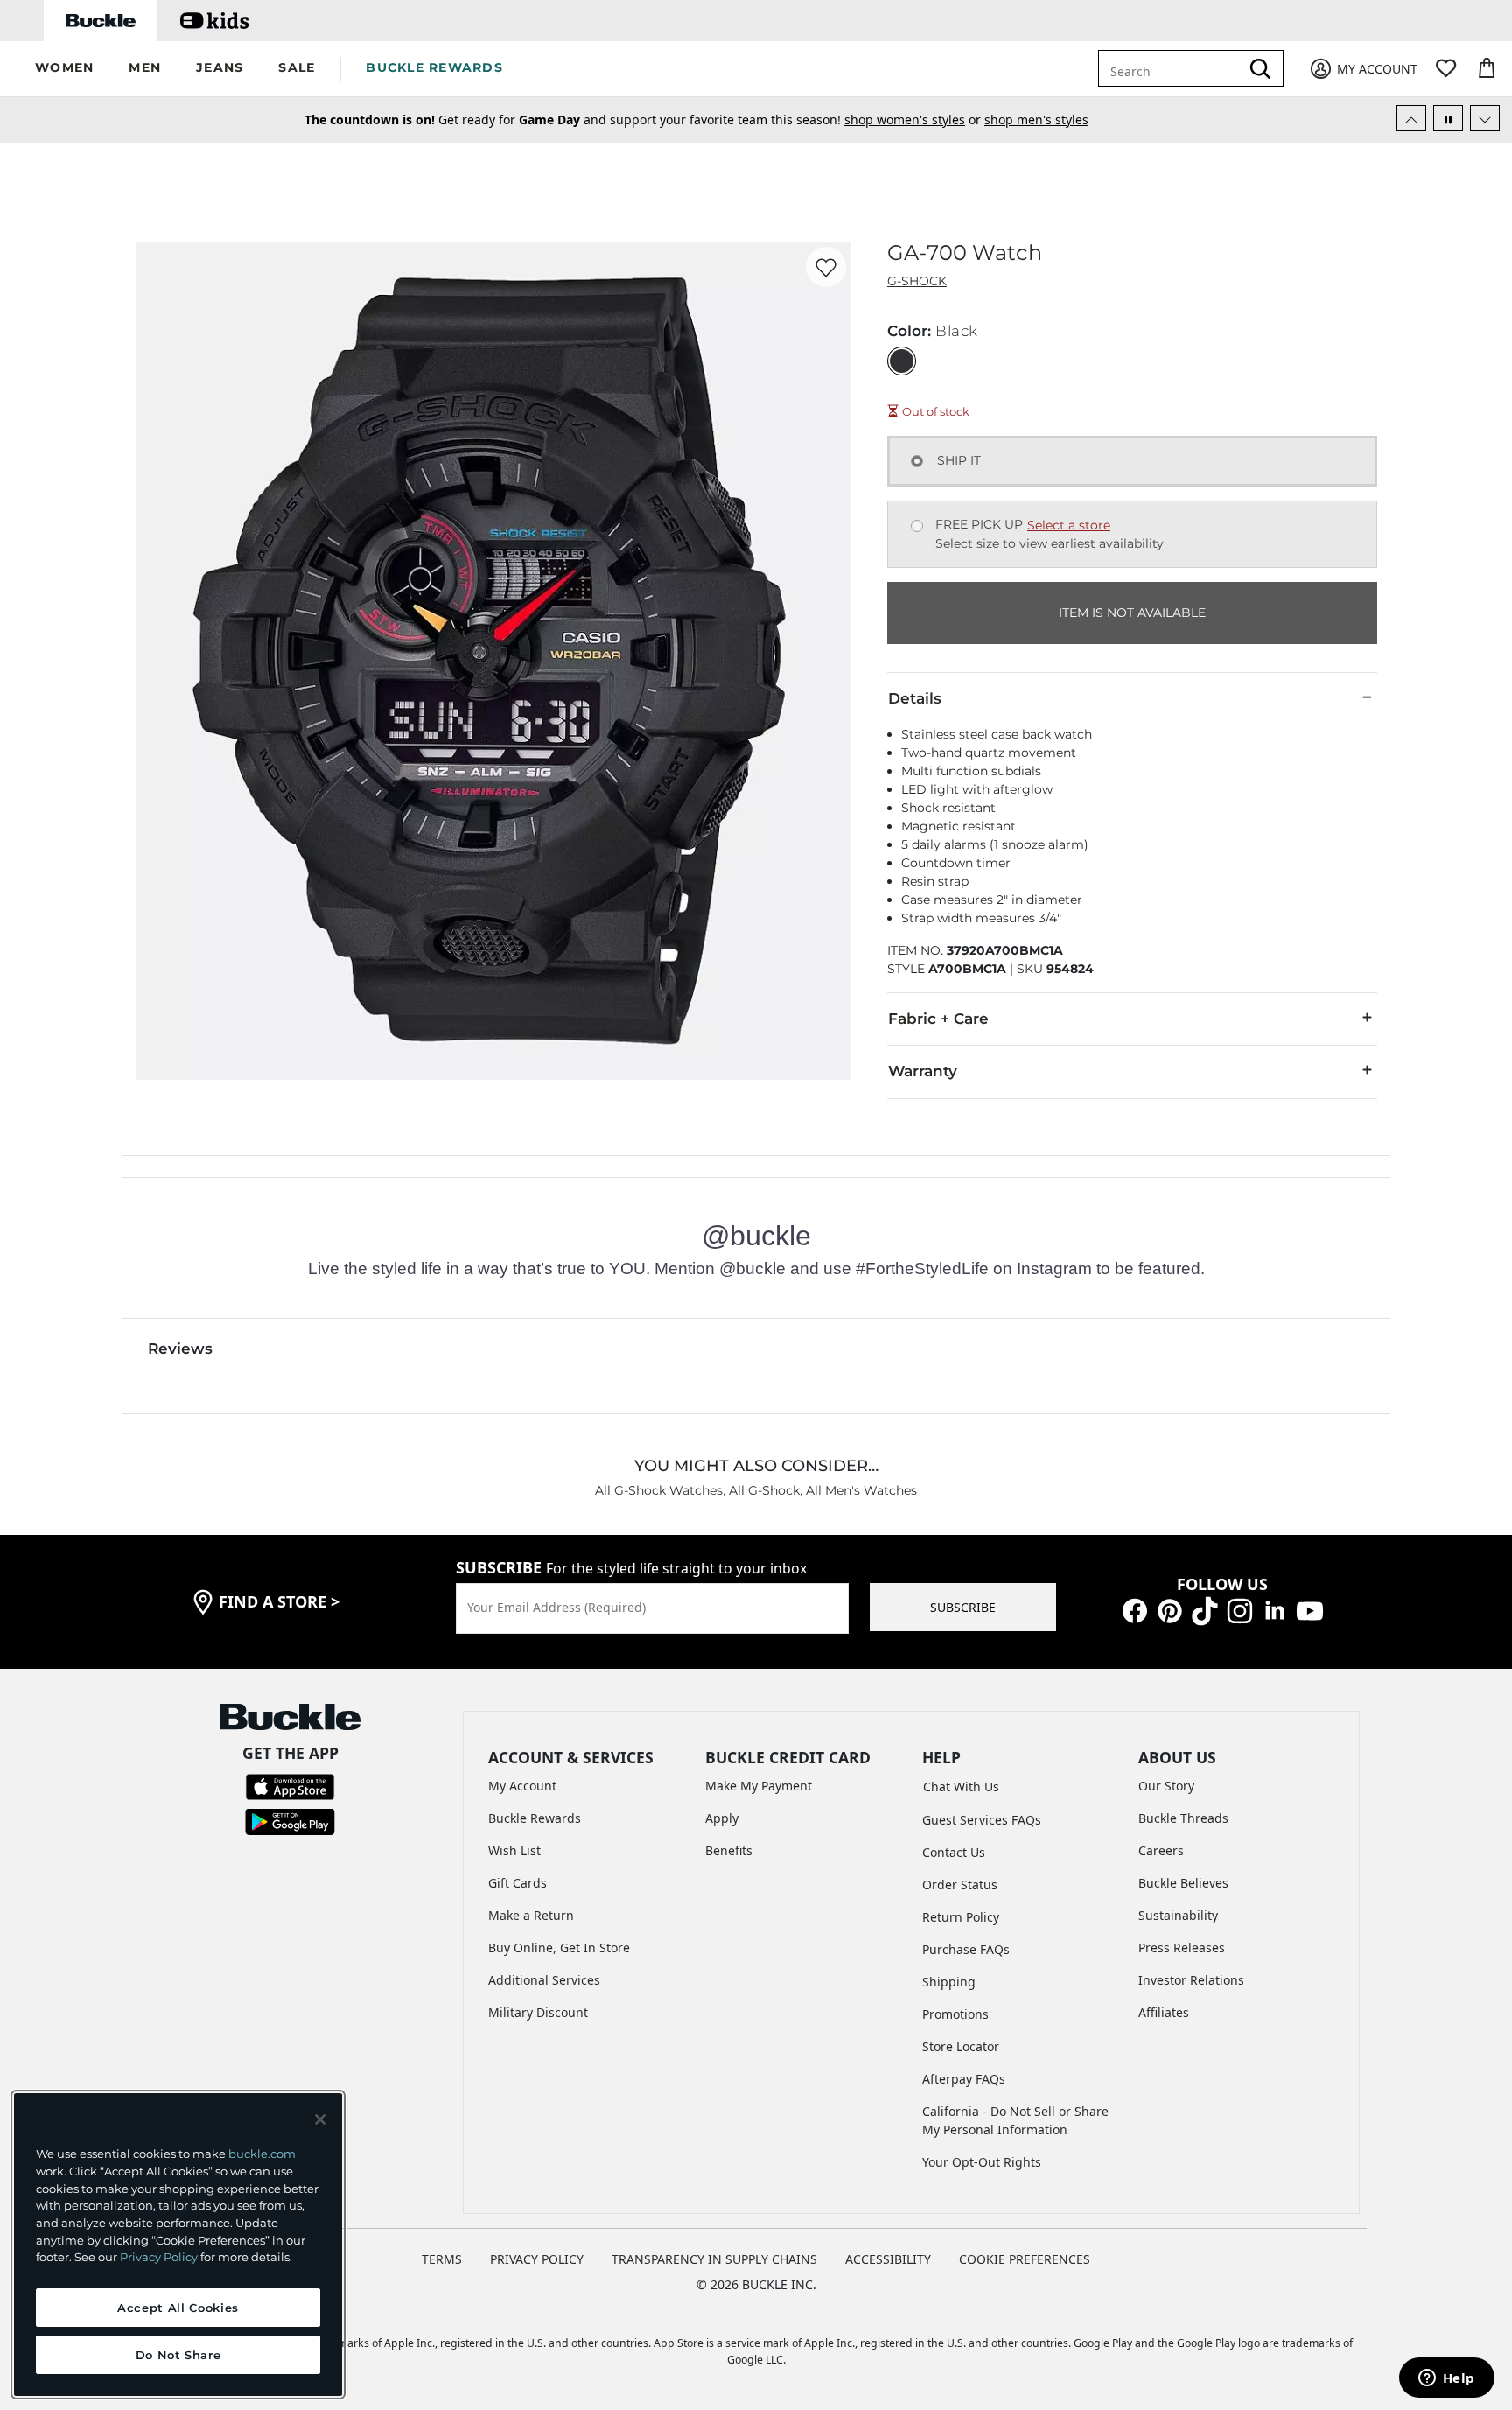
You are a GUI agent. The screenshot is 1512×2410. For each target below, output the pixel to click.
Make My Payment (759, 1786)
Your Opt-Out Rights (982, 2162)
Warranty (923, 1071)
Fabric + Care (938, 1019)
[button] (64, 69)
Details (915, 698)
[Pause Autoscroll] (1448, 118)
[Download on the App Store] (290, 1785)
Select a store (1069, 525)
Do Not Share (178, 2355)
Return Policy (961, 1917)
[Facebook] (1135, 1610)
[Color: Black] (902, 361)
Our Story (1166, 1786)
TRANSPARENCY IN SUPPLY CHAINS (714, 2259)
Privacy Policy (159, 2257)
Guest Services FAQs (982, 1820)
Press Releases (1182, 1948)
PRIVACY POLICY (537, 2259)
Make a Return (531, 1915)
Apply (722, 1818)
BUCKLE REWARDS (434, 67)
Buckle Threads (1183, 1818)
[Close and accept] (320, 2119)
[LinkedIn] (1275, 1610)
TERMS (442, 2259)
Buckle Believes (1183, 1883)
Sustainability (1178, 1915)
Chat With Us (961, 1786)
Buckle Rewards (535, 1818)
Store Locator (961, 2046)
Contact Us (954, 1852)
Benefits (729, 1850)
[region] (178, 2245)
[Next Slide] (1485, 118)
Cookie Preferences (1025, 2259)
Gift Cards (518, 1883)
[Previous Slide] (1411, 118)
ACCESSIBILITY (888, 2259)
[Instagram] (1240, 1610)
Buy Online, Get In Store (559, 1948)
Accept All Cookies (178, 2308)
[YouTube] (1310, 1610)
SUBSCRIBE (963, 1607)
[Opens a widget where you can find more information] (1446, 2379)
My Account (522, 1786)
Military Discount (538, 2012)
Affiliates (1164, 2012)
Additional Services (544, 1980)
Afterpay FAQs (964, 2079)
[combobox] (1182, 68)
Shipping (949, 1982)
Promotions (955, 2014)
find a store (279, 1601)
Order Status (960, 1885)
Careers (1161, 1850)
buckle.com (262, 2154)
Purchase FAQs (966, 1949)
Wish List (514, 1850)
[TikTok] (1205, 1610)
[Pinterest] (1170, 1610)
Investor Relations (1191, 1980)
